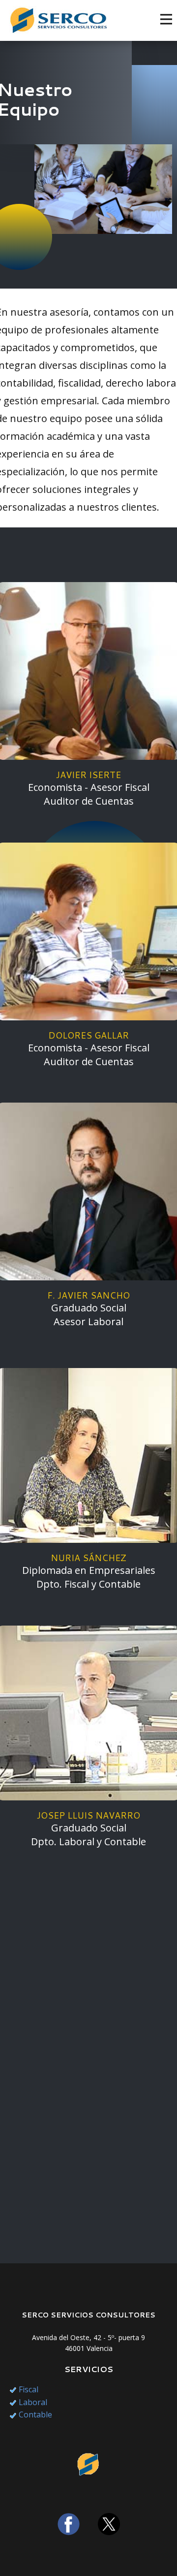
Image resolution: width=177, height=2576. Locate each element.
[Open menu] (166, 19)
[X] (109, 2524)
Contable (35, 2414)
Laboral (33, 2402)
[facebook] (69, 2524)
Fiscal (29, 2389)
